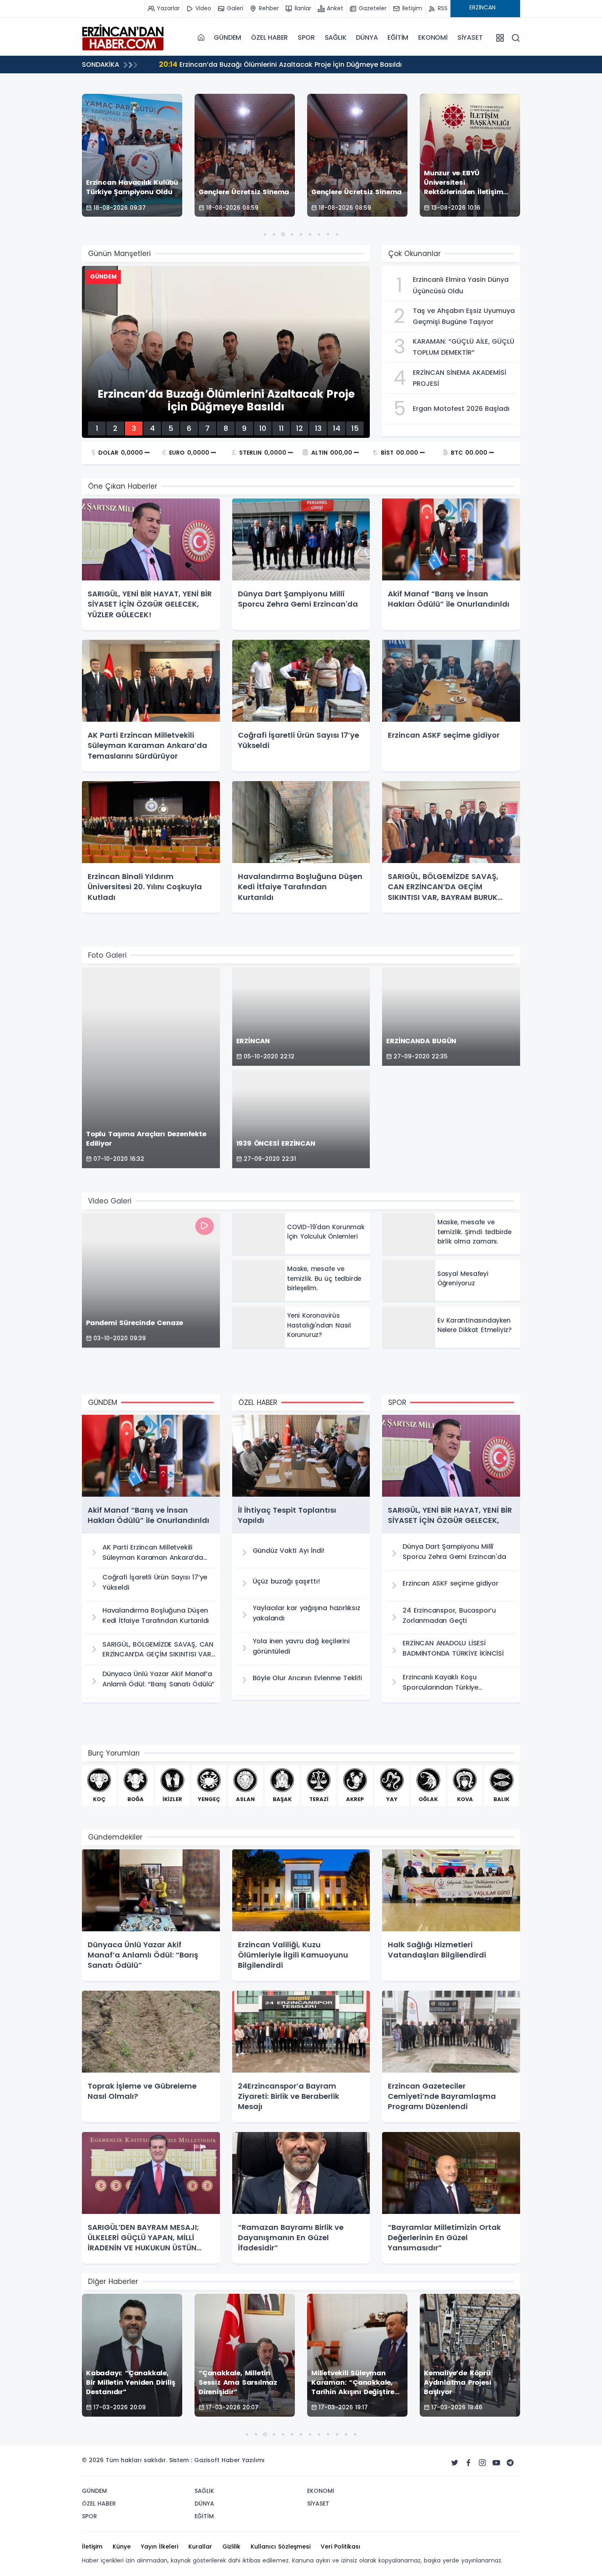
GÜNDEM (227, 37)
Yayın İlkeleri (160, 2547)
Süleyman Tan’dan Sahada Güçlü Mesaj (236, 64)
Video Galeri (110, 1201)
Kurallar (200, 2547)
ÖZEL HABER (269, 37)
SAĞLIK (336, 37)
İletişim (92, 2547)
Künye (122, 2547)
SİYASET (470, 37)
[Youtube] (496, 2463)
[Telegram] (510, 2463)
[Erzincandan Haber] (123, 37)
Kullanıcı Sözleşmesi (281, 2547)
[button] (265, 234)
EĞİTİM (398, 37)
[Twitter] (455, 2463)
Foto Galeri (107, 955)
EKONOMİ (433, 37)
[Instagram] (482, 2463)
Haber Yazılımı (243, 2460)
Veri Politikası (341, 2547)
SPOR (306, 37)
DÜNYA (367, 37)
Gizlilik (231, 2547)
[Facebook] (468, 2463)
